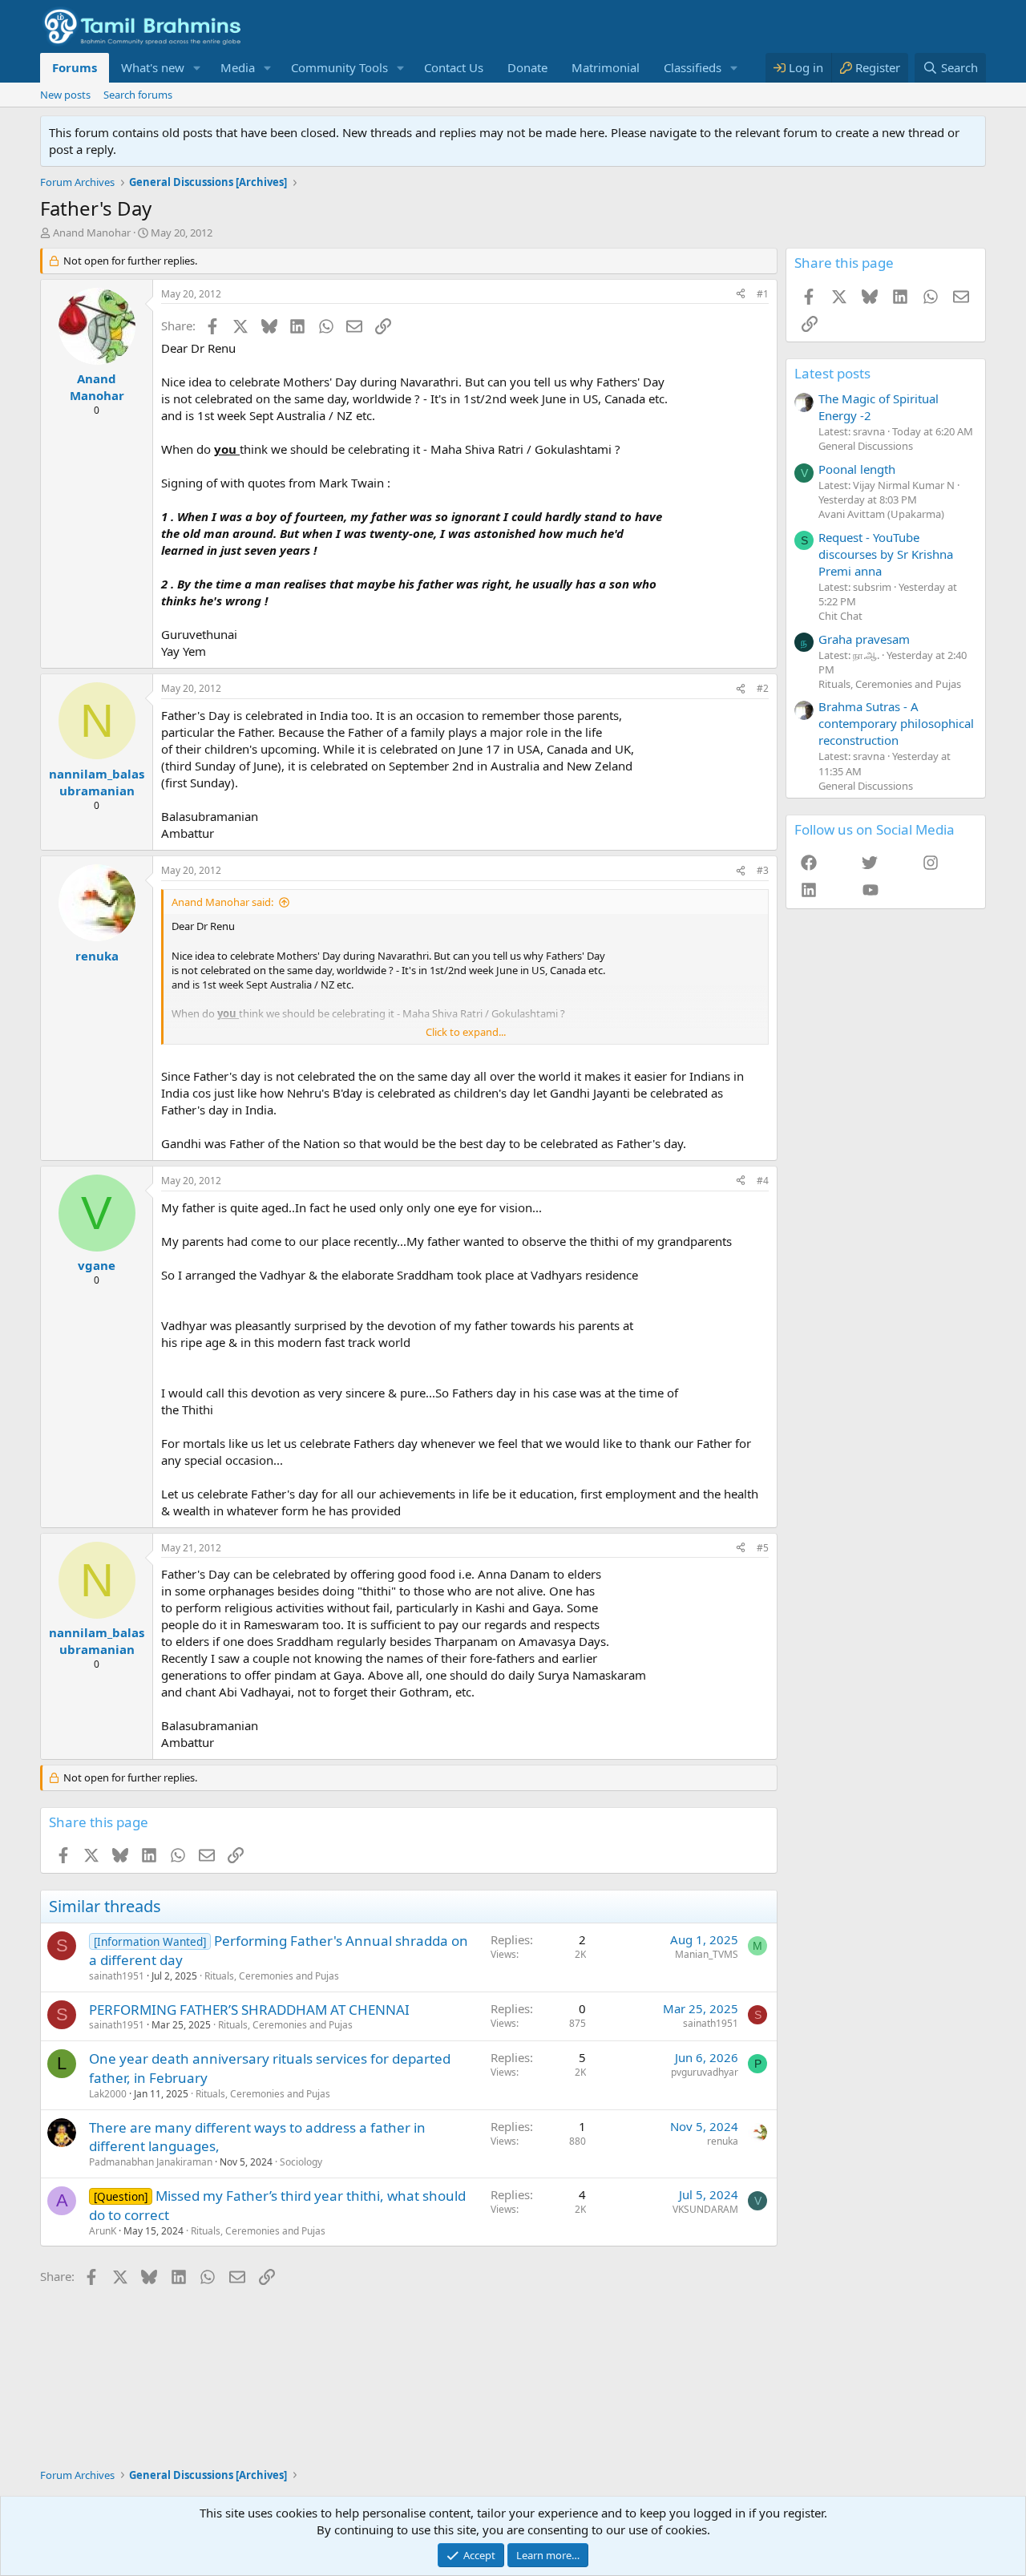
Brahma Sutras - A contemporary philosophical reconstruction (896, 723)
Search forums (138, 95)
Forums (75, 67)
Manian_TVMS (707, 1954)
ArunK (103, 2231)
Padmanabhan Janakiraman (151, 2162)
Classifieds (693, 67)
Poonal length (857, 469)
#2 (763, 688)
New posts (65, 95)
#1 (763, 294)
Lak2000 (108, 2094)
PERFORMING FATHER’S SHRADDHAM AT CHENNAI (249, 2010)
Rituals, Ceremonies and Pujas (272, 1976)
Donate (527, 67)
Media (238, 67)
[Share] (741, 295)
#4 (763, 1181)
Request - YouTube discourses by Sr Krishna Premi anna (886, 554)
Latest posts (832, 373)
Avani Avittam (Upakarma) (881, 514)
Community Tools (339, 67)
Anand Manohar (92, 233)
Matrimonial (606, 67)
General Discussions (866, 446)
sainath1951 (117, 1976)
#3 (763, 870)
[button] (197, 68)
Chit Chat (840, 616)
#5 (763, 1548)
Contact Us (454, 67)
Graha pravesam (864, 639)
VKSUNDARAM (705, 2209)
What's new (153, 67)
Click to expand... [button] (466, 1032)
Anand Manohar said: (222, 902)
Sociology (301, 2162)
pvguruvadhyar (705, 2072)
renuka (723, 2141)
